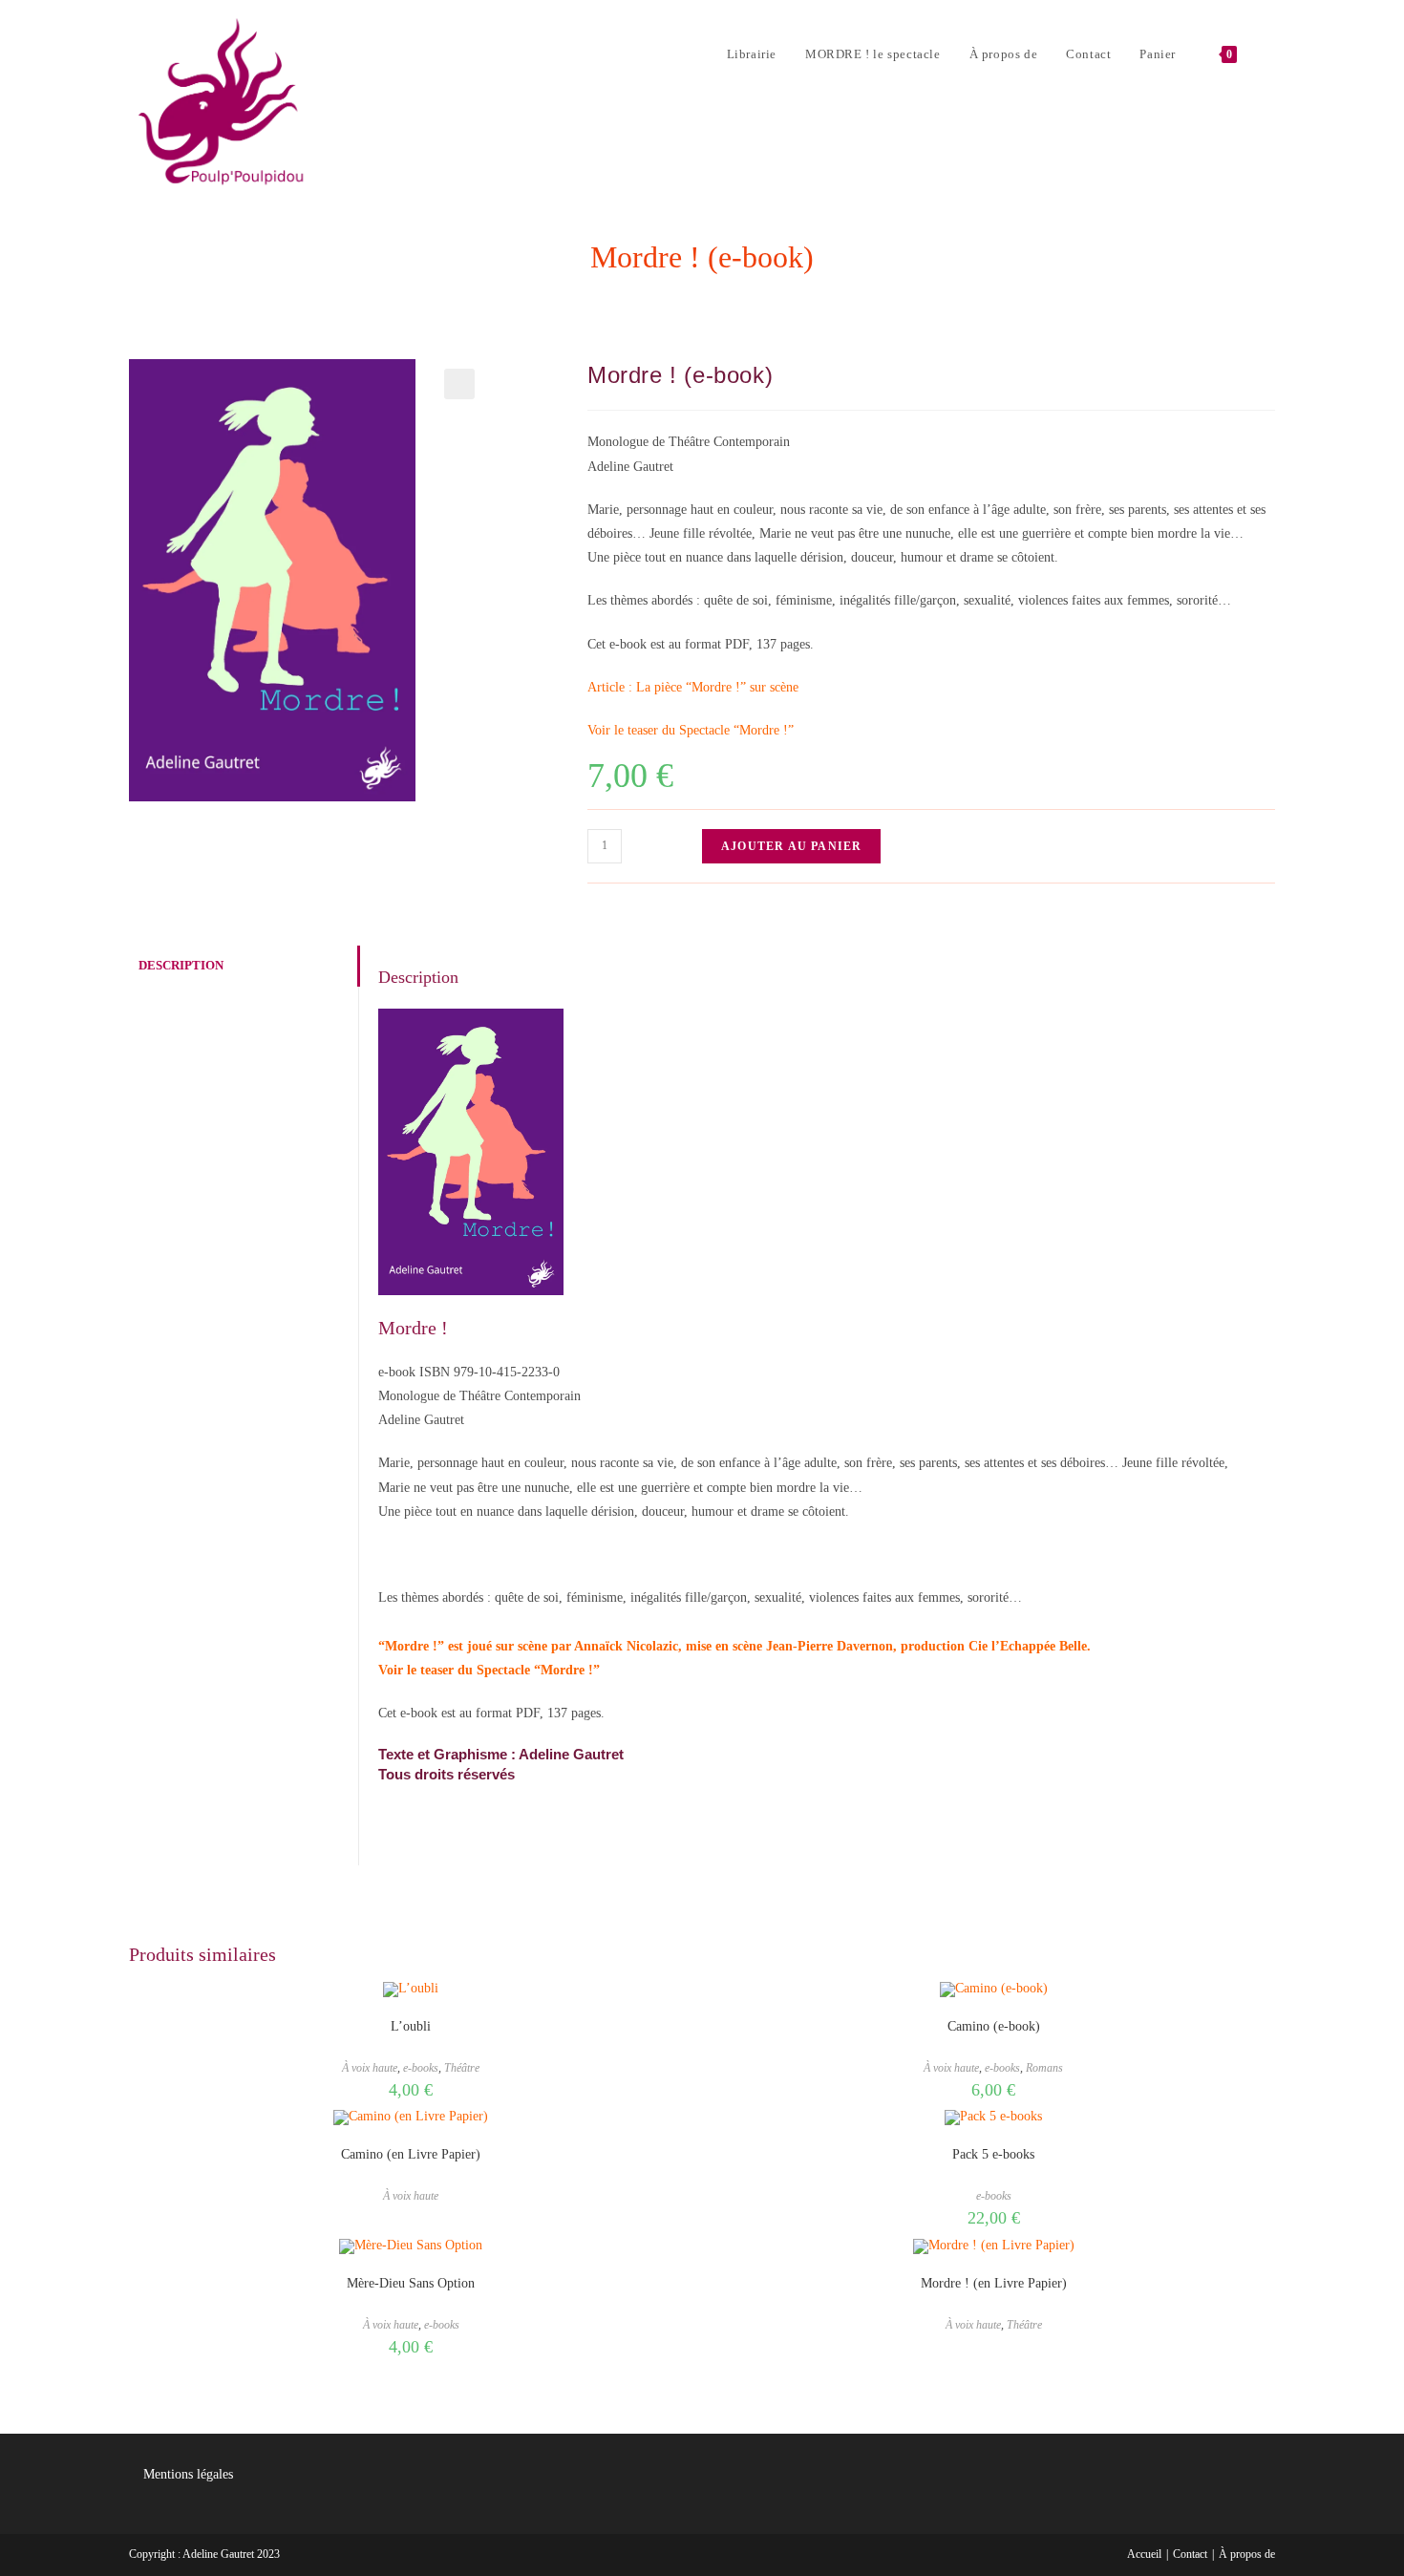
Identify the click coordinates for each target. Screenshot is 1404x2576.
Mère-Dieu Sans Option (411, 2283)
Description (181, 966)
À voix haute (370, 2068)
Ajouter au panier (791, 846)
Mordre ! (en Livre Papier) (994, 2283)
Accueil (1144, 2554)
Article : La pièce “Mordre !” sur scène (693, 687)
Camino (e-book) (994, 2026)
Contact (1190, 2554)
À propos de (1247, 2554)
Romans (1044, 2068)
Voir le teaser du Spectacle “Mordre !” (691, 730)
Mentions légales (188, 2474)
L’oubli (411, 2026)
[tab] (244, 966)
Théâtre (462, 2068)
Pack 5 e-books (993, 2154)
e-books (421, 2068)
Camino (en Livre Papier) (411, 2154)
